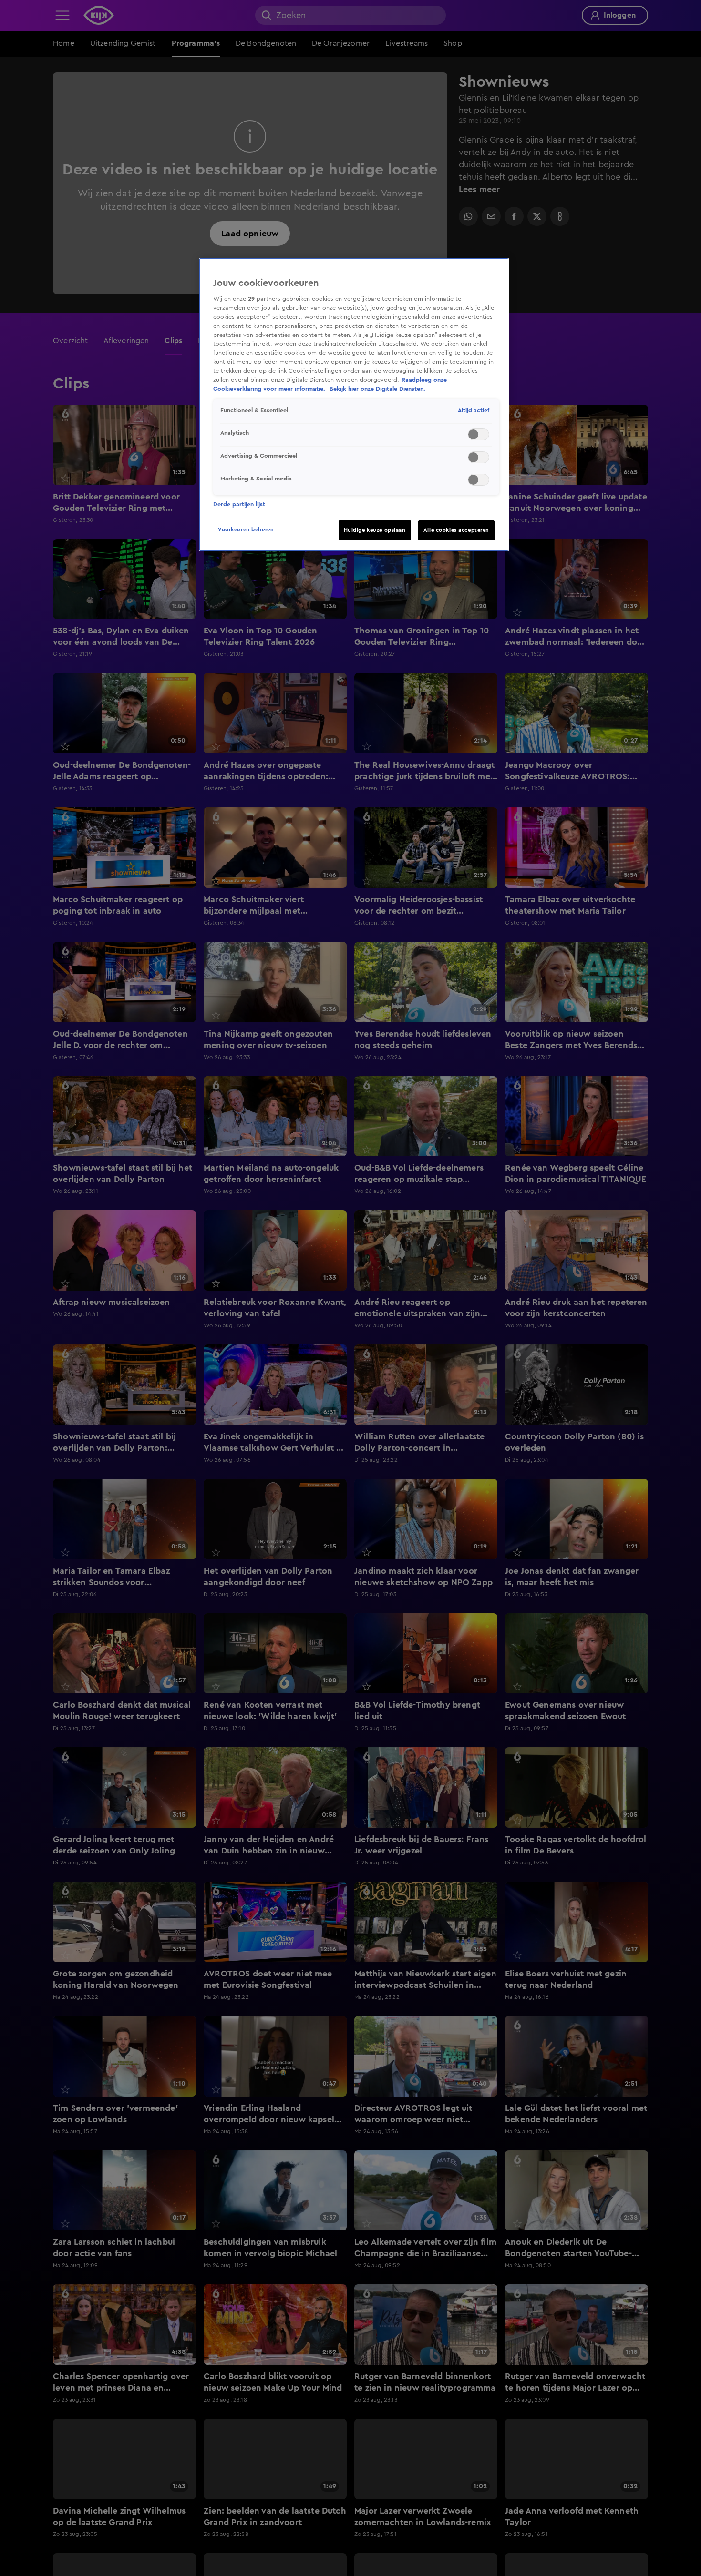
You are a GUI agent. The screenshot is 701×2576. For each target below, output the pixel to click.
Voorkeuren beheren (246, 530)
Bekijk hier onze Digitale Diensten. (377, 389)
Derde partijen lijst (239, 504)
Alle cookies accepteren (456, 530)
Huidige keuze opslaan (375, 530)
